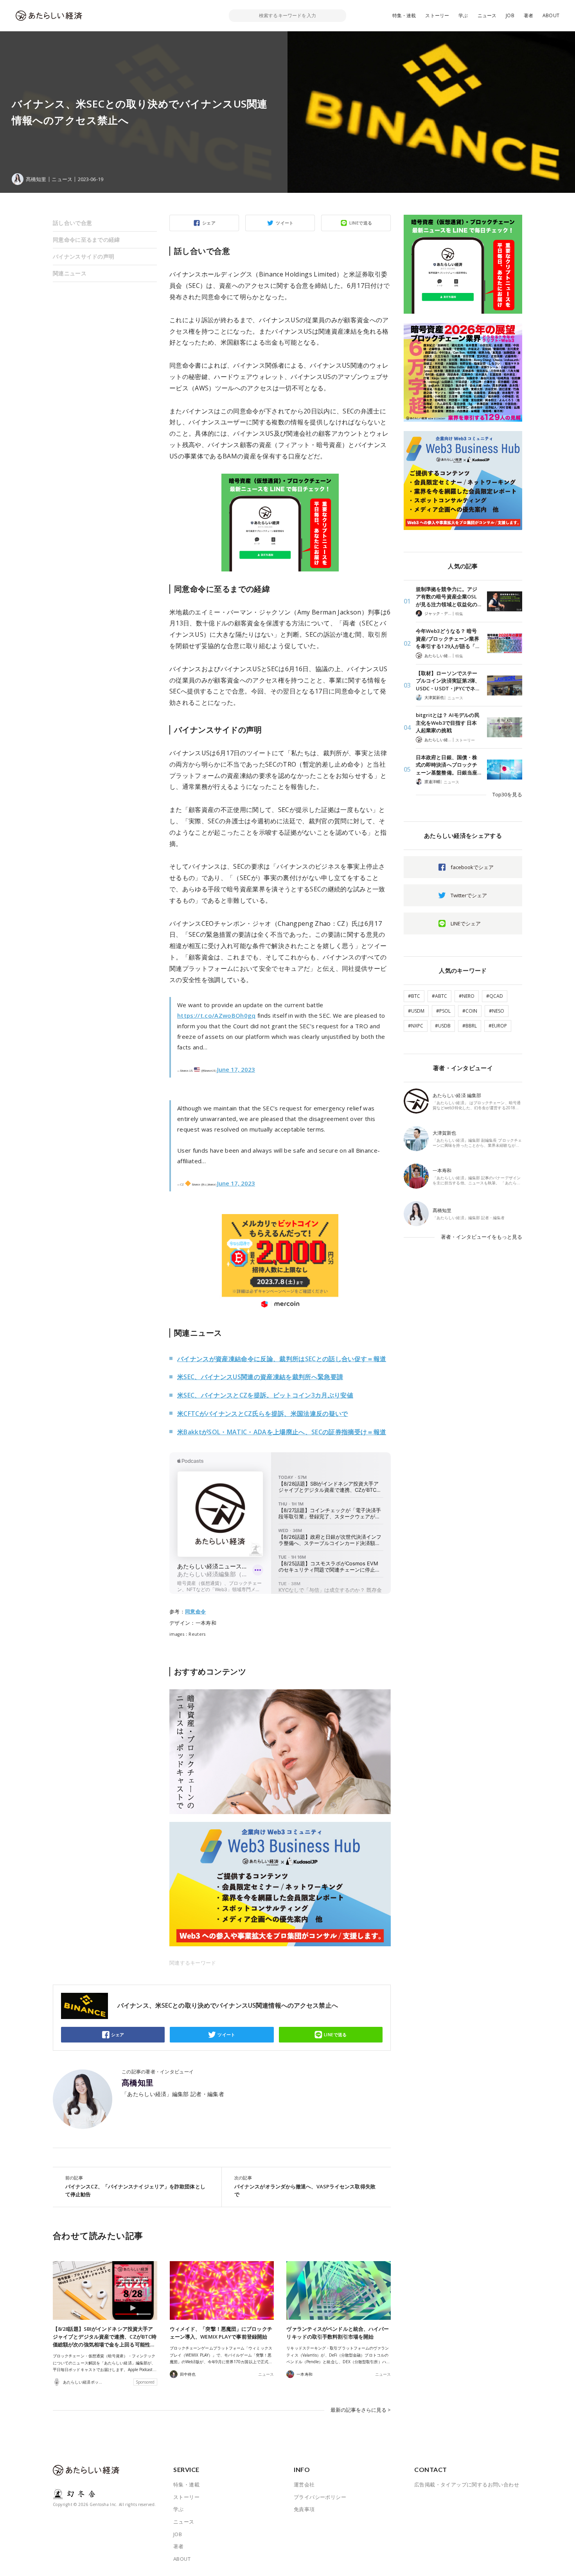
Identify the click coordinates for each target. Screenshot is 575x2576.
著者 (528, 15)
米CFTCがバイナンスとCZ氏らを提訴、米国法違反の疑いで (263, 1414)
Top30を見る (507, 794)
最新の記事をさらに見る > (361, 2410)
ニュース (487, 15)
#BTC (414, 996)
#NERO (467, 996)
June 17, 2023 (236, 1069)
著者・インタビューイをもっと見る (482, 1237)
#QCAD (495, 996)
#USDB (443, 1026)
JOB (510, 15)
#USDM (416, 1011)
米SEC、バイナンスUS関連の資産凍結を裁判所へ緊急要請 (260, 1377)
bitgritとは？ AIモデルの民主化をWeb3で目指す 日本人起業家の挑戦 (448, 723)
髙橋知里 (138, 2083)
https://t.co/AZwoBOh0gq (217, 1015)
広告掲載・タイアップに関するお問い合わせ (467, 2484)
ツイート (285, 223)
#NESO (497, 1011)
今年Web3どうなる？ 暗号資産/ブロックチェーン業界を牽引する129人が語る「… (447, 639)
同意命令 (195, 1611)
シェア (209, 223)
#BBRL (470, 1026)
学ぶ (463, 15)
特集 (459, 614)
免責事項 (304, 2509)
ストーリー (437, 15)
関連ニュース (70, 273)
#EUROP (498, 1026)
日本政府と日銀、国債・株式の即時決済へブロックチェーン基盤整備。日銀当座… (448, 765)
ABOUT (551, 15)
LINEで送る (361, 223)
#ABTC (439, 996)
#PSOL (443, 1011)
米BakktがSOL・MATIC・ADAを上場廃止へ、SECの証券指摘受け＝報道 (282, 1432)
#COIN (470, 1011)
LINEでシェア (466, 923)
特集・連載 (404, 15)
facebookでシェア (472, 867)
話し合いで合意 (72, 223)
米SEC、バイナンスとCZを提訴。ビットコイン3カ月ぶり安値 (265, 1395)
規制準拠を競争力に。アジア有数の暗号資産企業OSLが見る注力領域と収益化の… (448, 597)
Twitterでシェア (469, 895)
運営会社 (304, 2484)
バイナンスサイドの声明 (84, 256)
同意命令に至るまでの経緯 (86, 240)
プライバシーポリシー (320, 2497)
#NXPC (416, 1026)
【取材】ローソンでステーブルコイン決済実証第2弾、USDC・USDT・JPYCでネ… (448, 681)
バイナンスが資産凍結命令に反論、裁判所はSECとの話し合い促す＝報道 (282, 1359)
